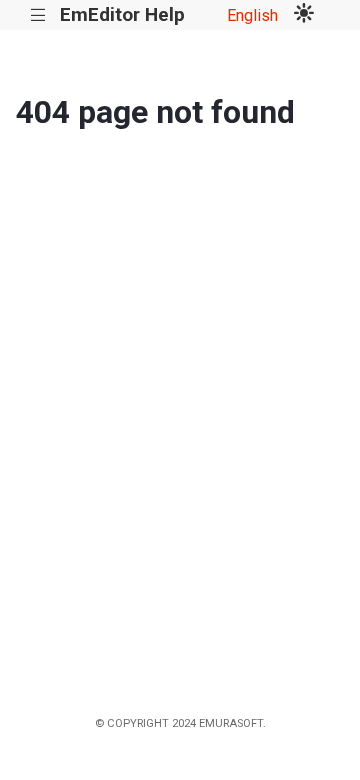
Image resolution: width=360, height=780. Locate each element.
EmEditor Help (122, 14)
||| (38, 15)
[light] (304, 15)
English (252, 15)
